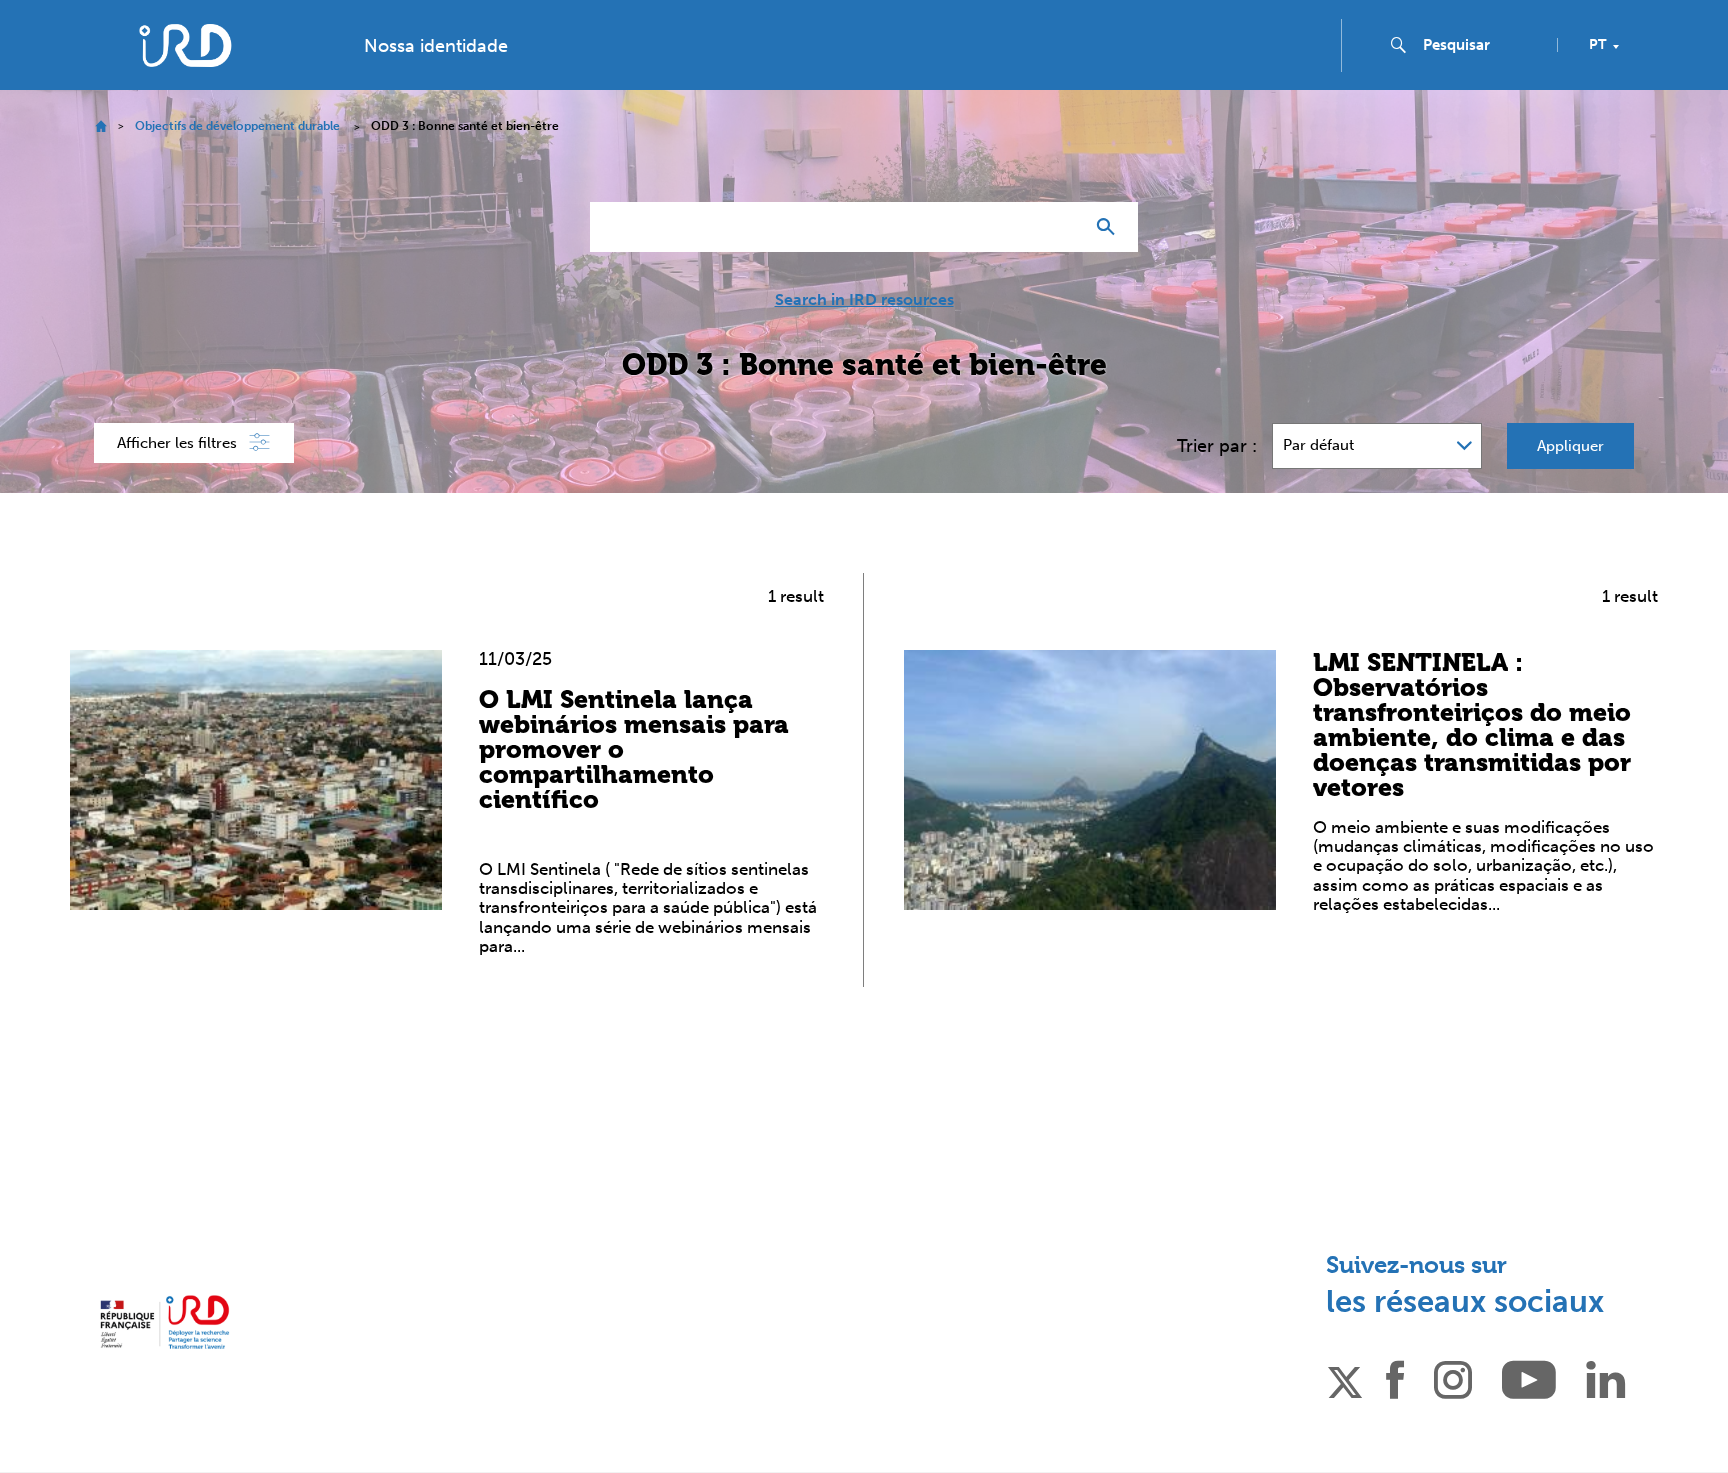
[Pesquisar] (1110, 227)
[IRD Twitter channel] (1345, 1379)
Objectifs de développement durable (237, 126)
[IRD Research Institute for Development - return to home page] (164, 1322)
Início (100, 126)
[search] (1482, 45)
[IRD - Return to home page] (185, 45)
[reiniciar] (1060, 227)
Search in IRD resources (864, 300)
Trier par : (1217, 446)
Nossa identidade (436, 46)
